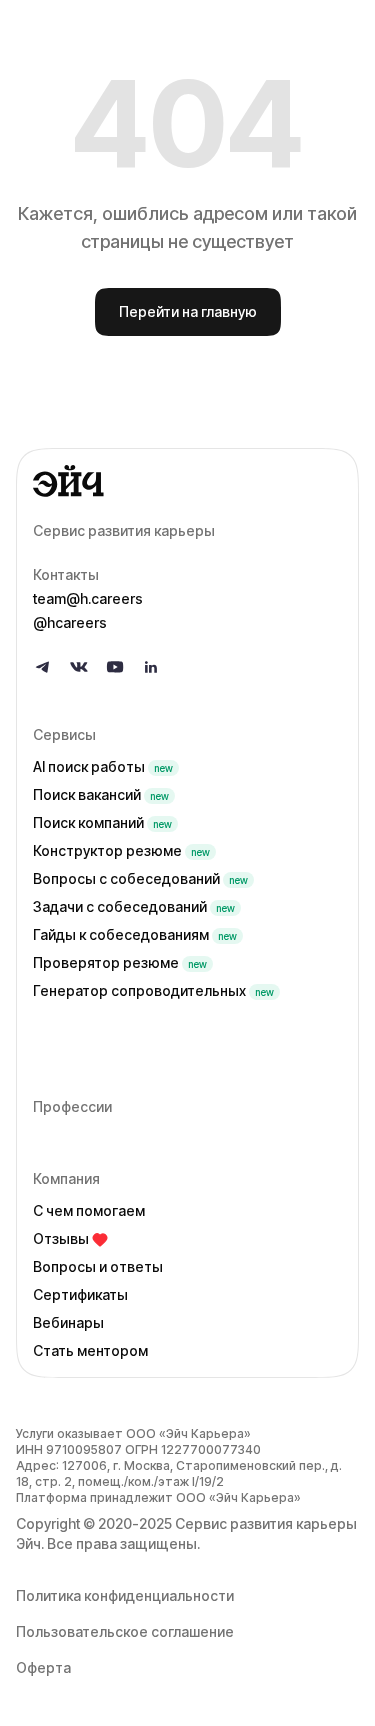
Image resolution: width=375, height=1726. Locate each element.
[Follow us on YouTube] (115, 667)
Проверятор (120, 962)
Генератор (153, 990)
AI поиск (103, 766)
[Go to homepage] (187, 481)
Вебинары (68, 1322)
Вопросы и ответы (98, 1266)
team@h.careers (88, 598)
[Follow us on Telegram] (43, 667)
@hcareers (70, 622)
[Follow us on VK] (79, 667)
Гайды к (135, 934)
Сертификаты (80, 1294)
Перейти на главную (188, 311)
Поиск (101, 794)
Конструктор (121, 850)
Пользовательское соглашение (125, 1631)
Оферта (43, 1667)
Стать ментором (90, 1350)
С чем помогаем (89, 1210)
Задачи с (134, 906)
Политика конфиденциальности (125, 1595)
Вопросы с (140, 878)
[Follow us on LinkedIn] (151, 667)
